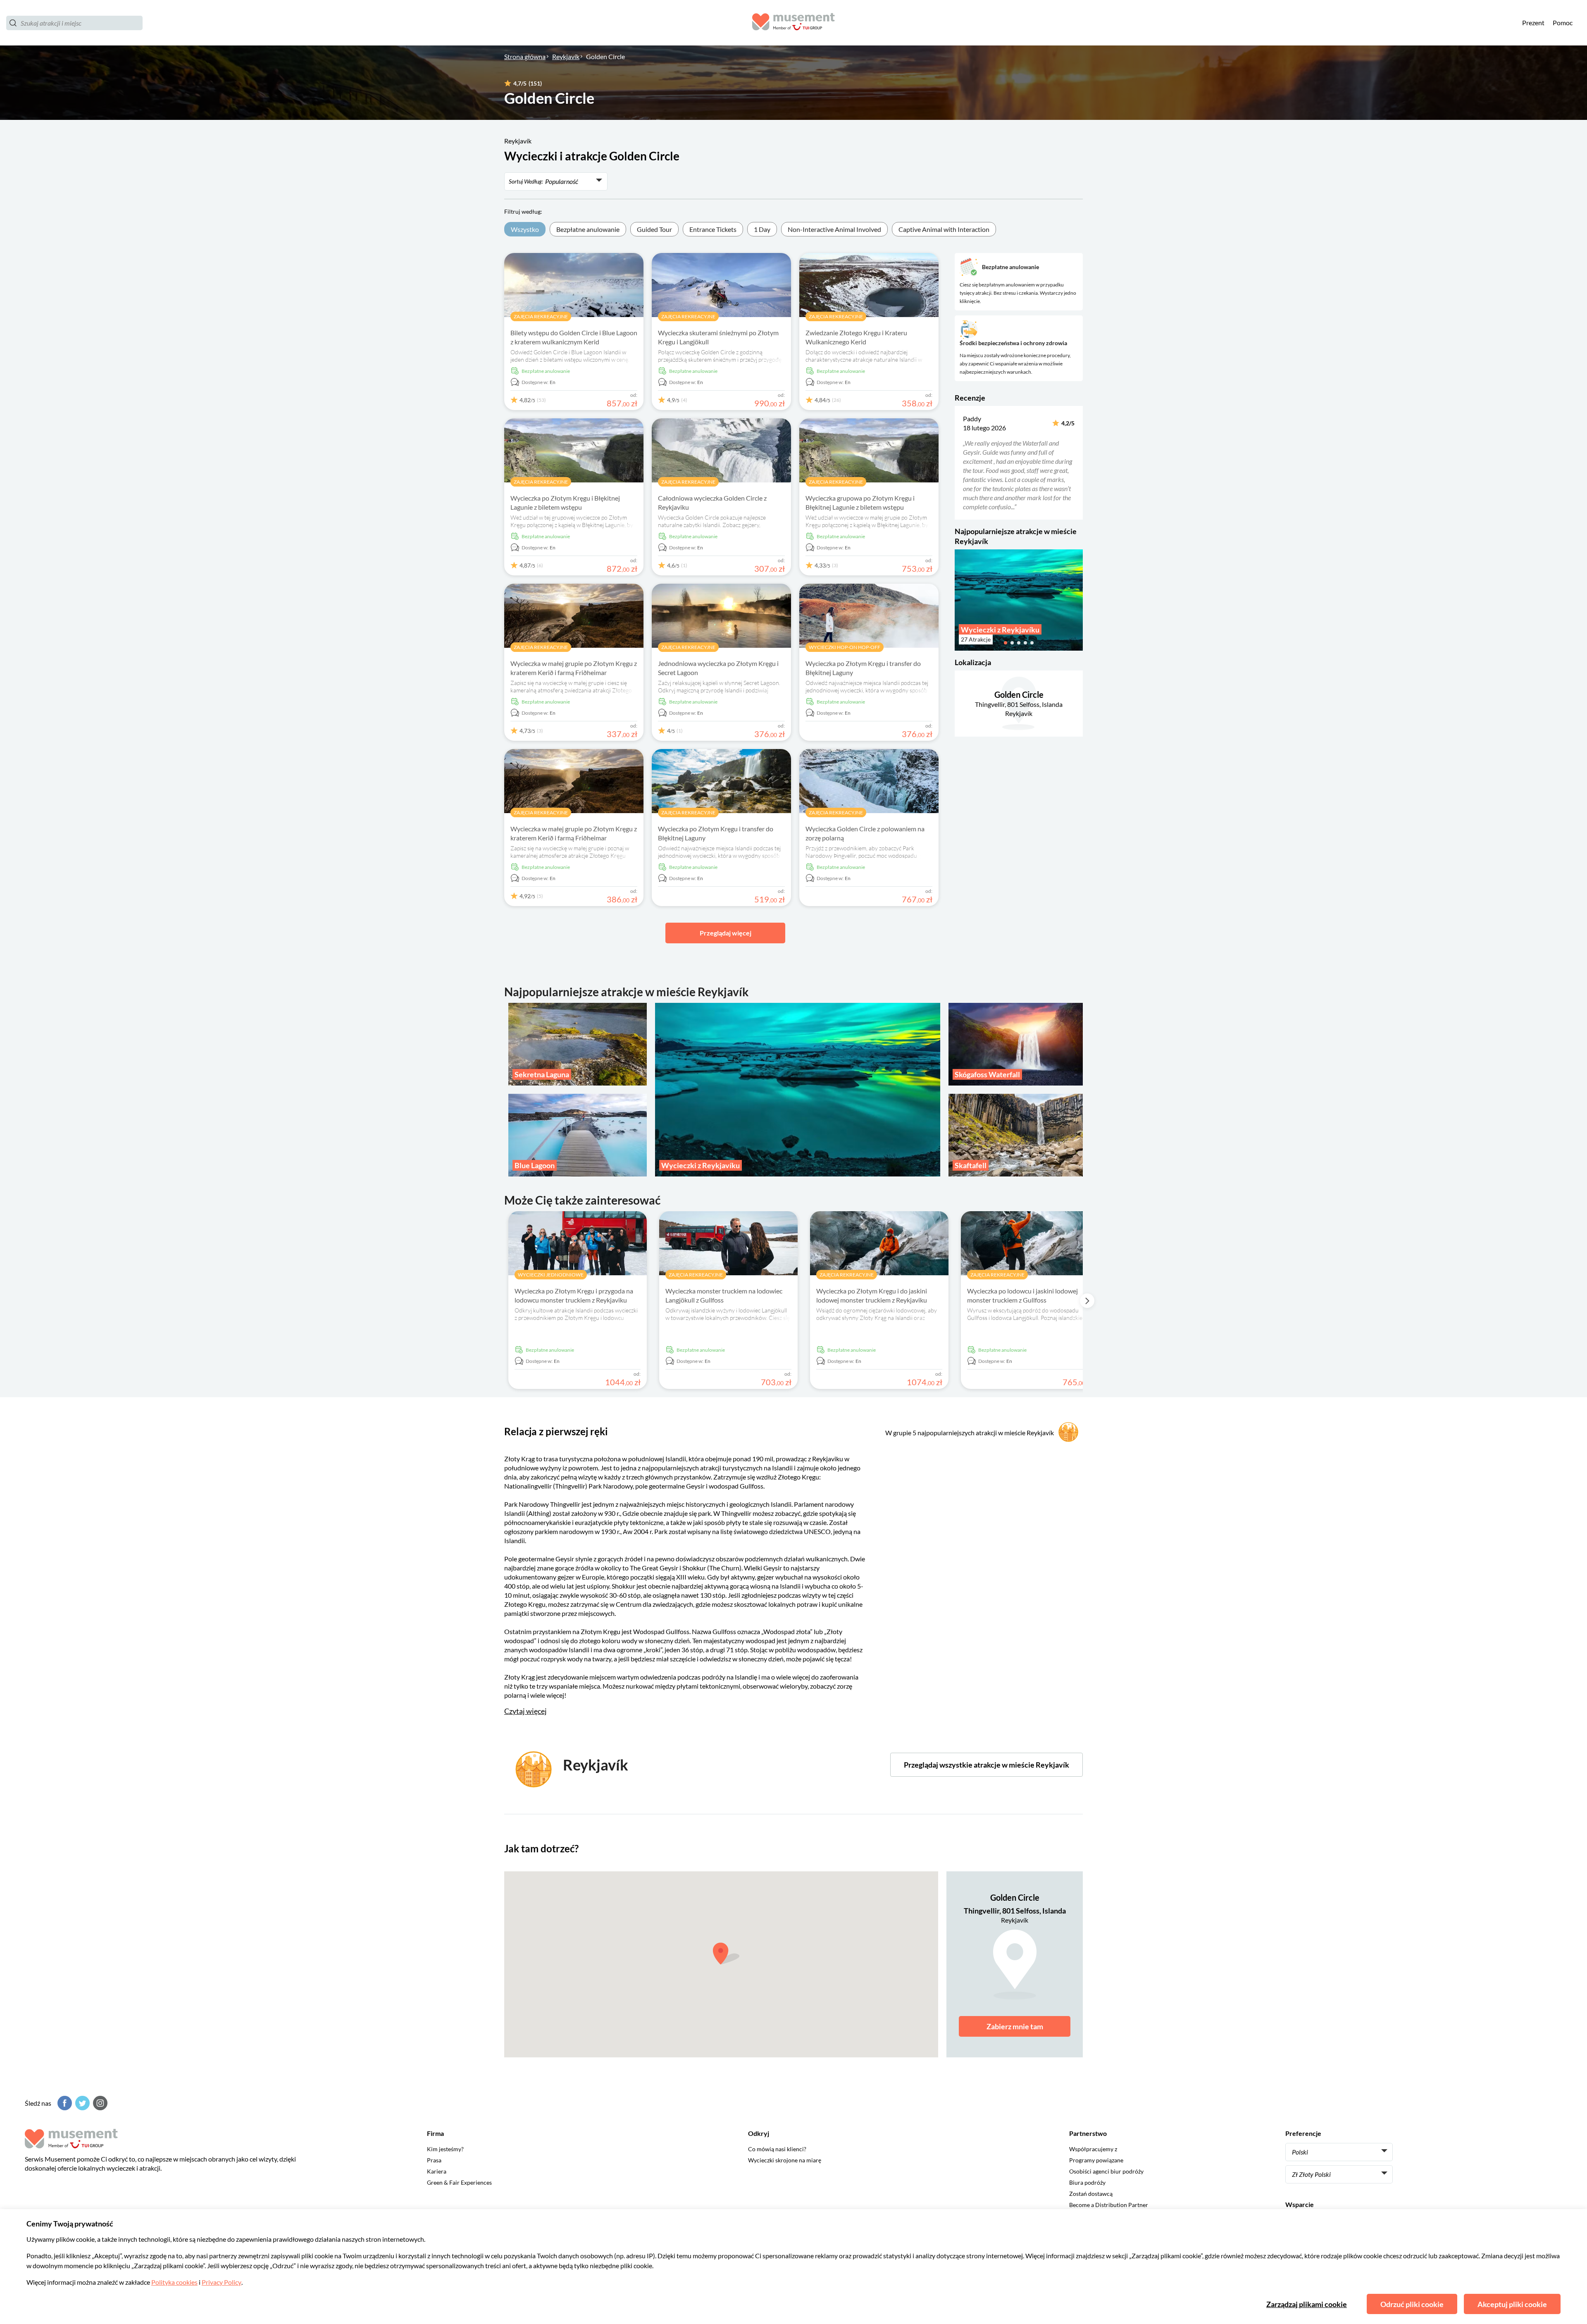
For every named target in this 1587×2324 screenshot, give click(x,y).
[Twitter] (81, 2103)
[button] (960, 463)
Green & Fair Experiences (459, 2182)
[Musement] (793, 23)
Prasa (434, 2160)
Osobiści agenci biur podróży (1106, 2171)
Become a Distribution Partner (1109, 2205)
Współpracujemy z (1093, 2149)
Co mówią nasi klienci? (777, 2149)
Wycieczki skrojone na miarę (785, 2160)
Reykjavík (566, 56)
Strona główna (525, 56)
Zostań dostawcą (1091, 2194)
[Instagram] (99, 2103)
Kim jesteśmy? (445, 2149)
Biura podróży (1087, 2182)
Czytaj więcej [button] (525, 1711)
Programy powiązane (1096, 2160)
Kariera (437, 2171)
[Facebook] (64, 2103)
